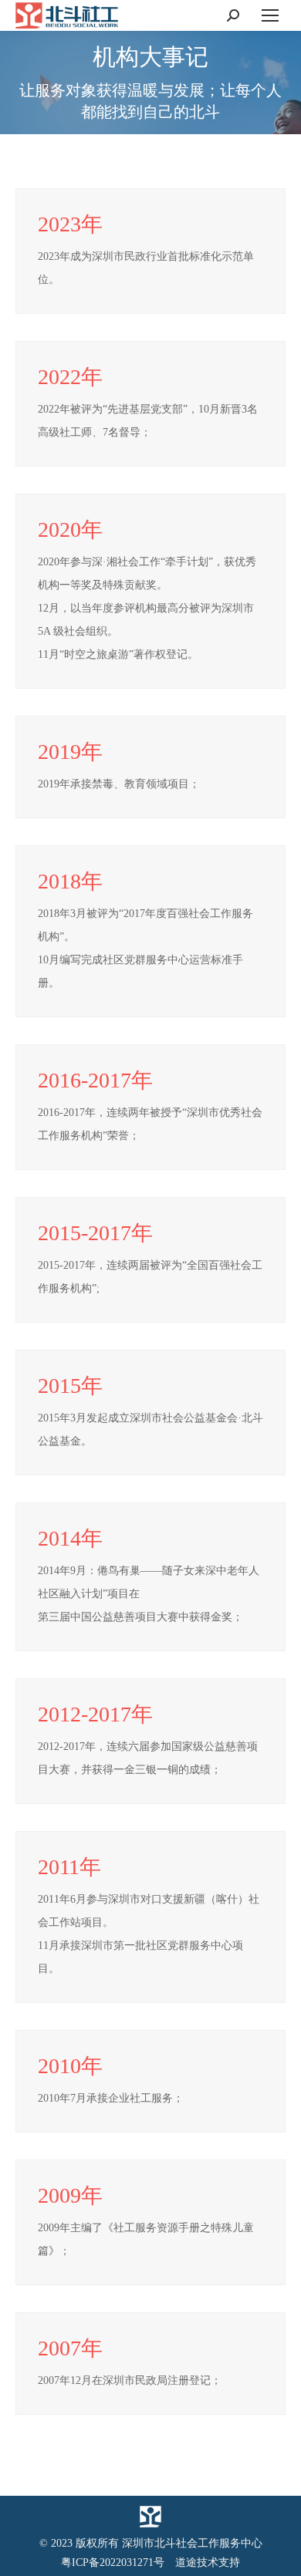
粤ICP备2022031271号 (113, 2563)
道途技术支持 (208, 2563)
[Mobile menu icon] (270, 15)
